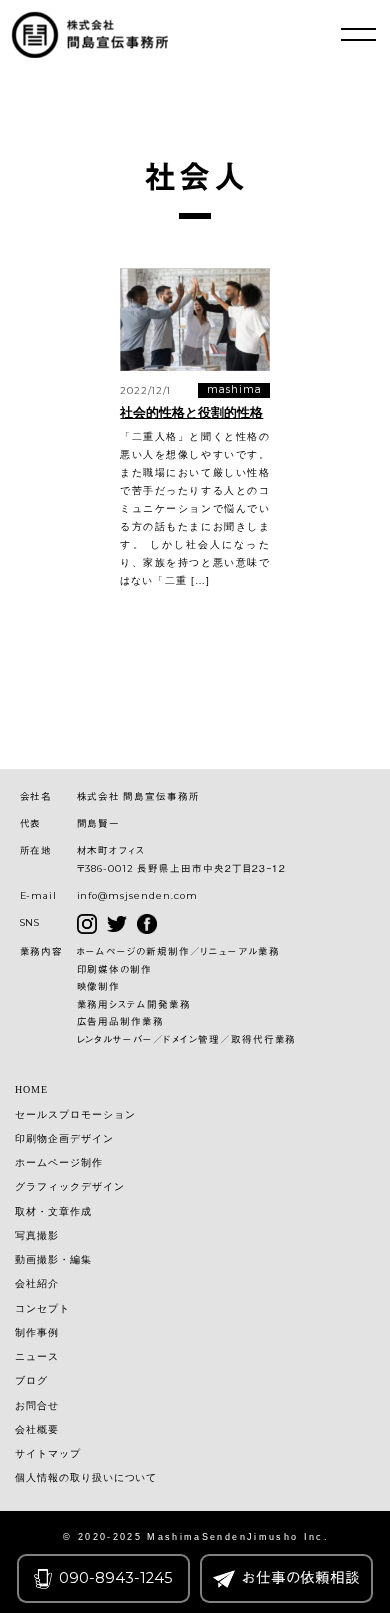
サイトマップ (48, 1454)
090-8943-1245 (116, 1578)
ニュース (37, 1357)
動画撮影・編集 (53, 1260)
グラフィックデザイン (70, 1187)
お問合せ (37, 1406)
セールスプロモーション (75, 1115)
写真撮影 (37, 1236)
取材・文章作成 (53, 1212)
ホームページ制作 (59, 1163)
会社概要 (37, 1430)
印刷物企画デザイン (64, 1139)
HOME (31, 1090)
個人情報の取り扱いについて (86, 1478)
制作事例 (37, 1333)
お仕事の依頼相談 (301, 1578)
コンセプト (42, 1309)
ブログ (31, 1381)
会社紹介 (37, 1284)
